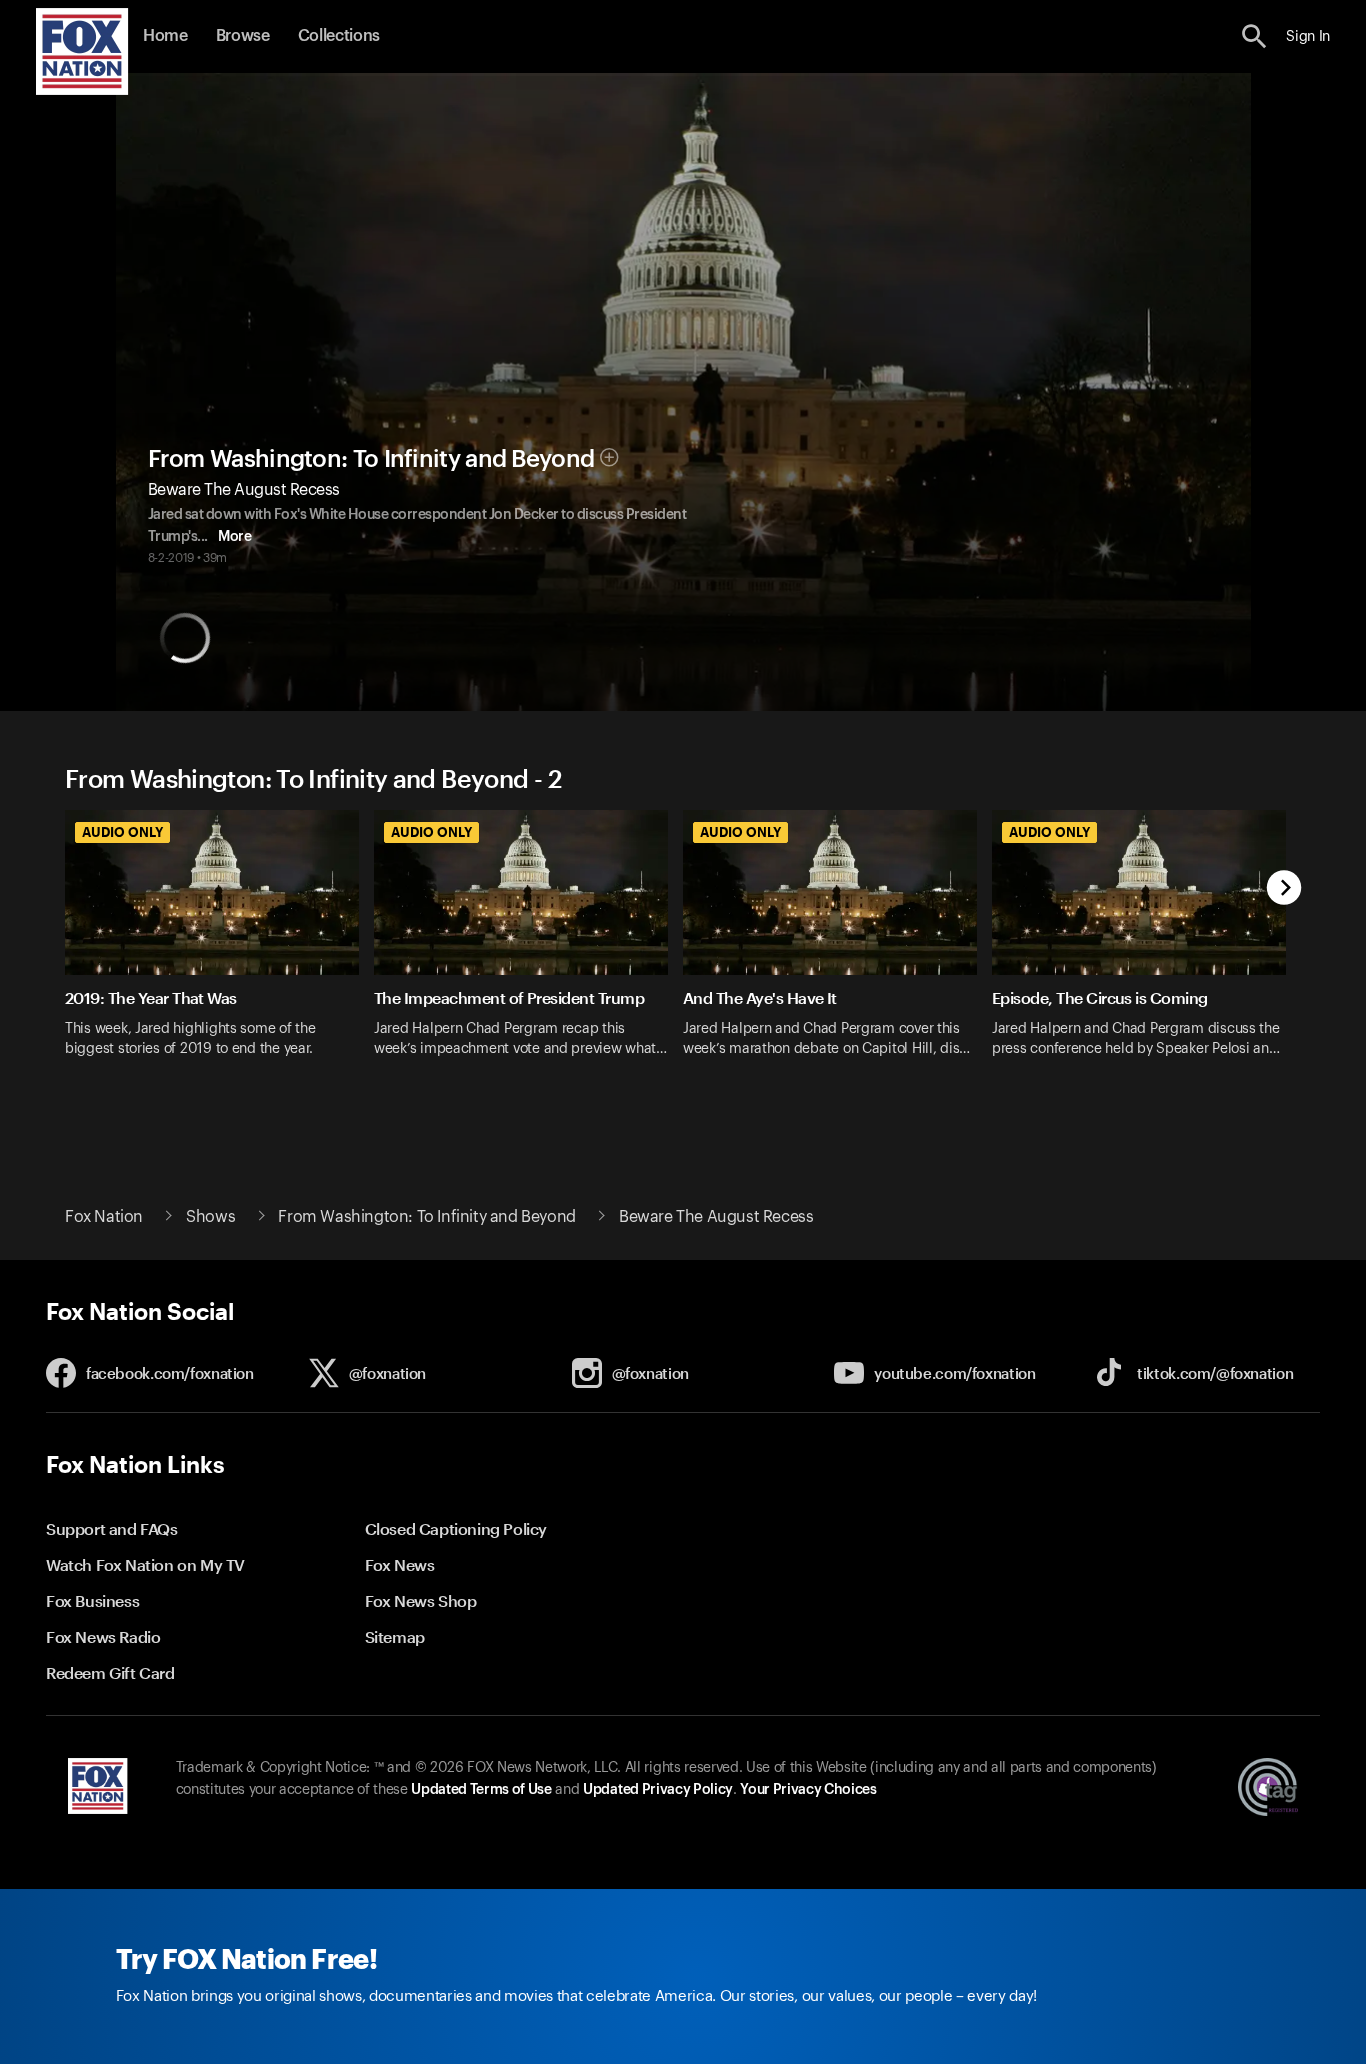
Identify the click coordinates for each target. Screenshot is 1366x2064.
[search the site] (1254, 36)
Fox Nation (104, 1217)
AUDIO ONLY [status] (122, 832)
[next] (1284, 889)
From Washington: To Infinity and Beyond (371, 459)
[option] (219, 956)
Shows (210, 1217)
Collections (339, 36)
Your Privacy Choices (808, 1790)
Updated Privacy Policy (658, 1790)
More (234, 537)
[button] (1254, 36)
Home (165, 36)
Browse (243, 36)
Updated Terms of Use (481, 1790)
